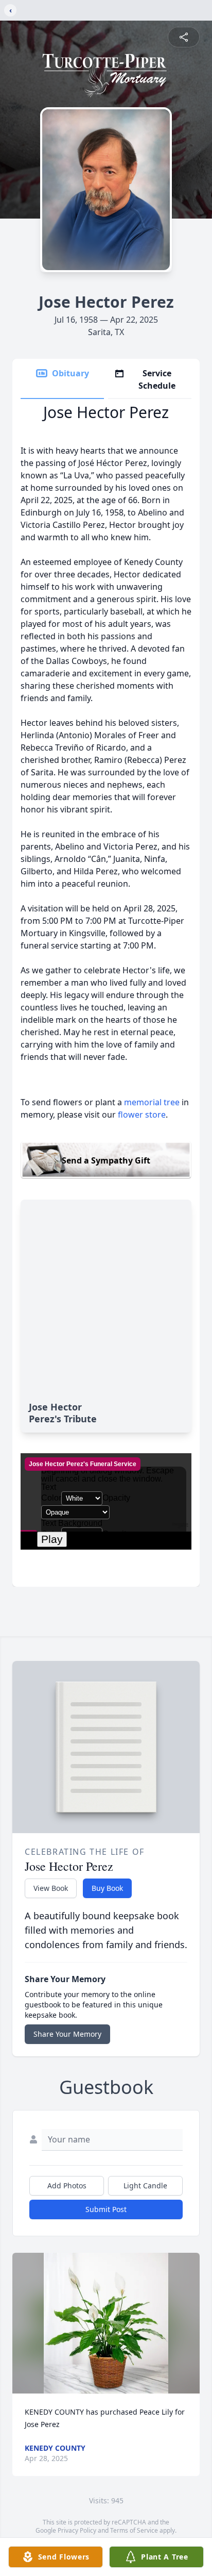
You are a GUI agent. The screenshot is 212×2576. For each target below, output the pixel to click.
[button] (106, 2323)
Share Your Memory (67, 2034)
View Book (51, 1888)
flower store (142, 1115)
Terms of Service (134, 2530)
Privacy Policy (77, 2530)
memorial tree (152, 1102)
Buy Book (107, 1888)
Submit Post (106, 2209)
